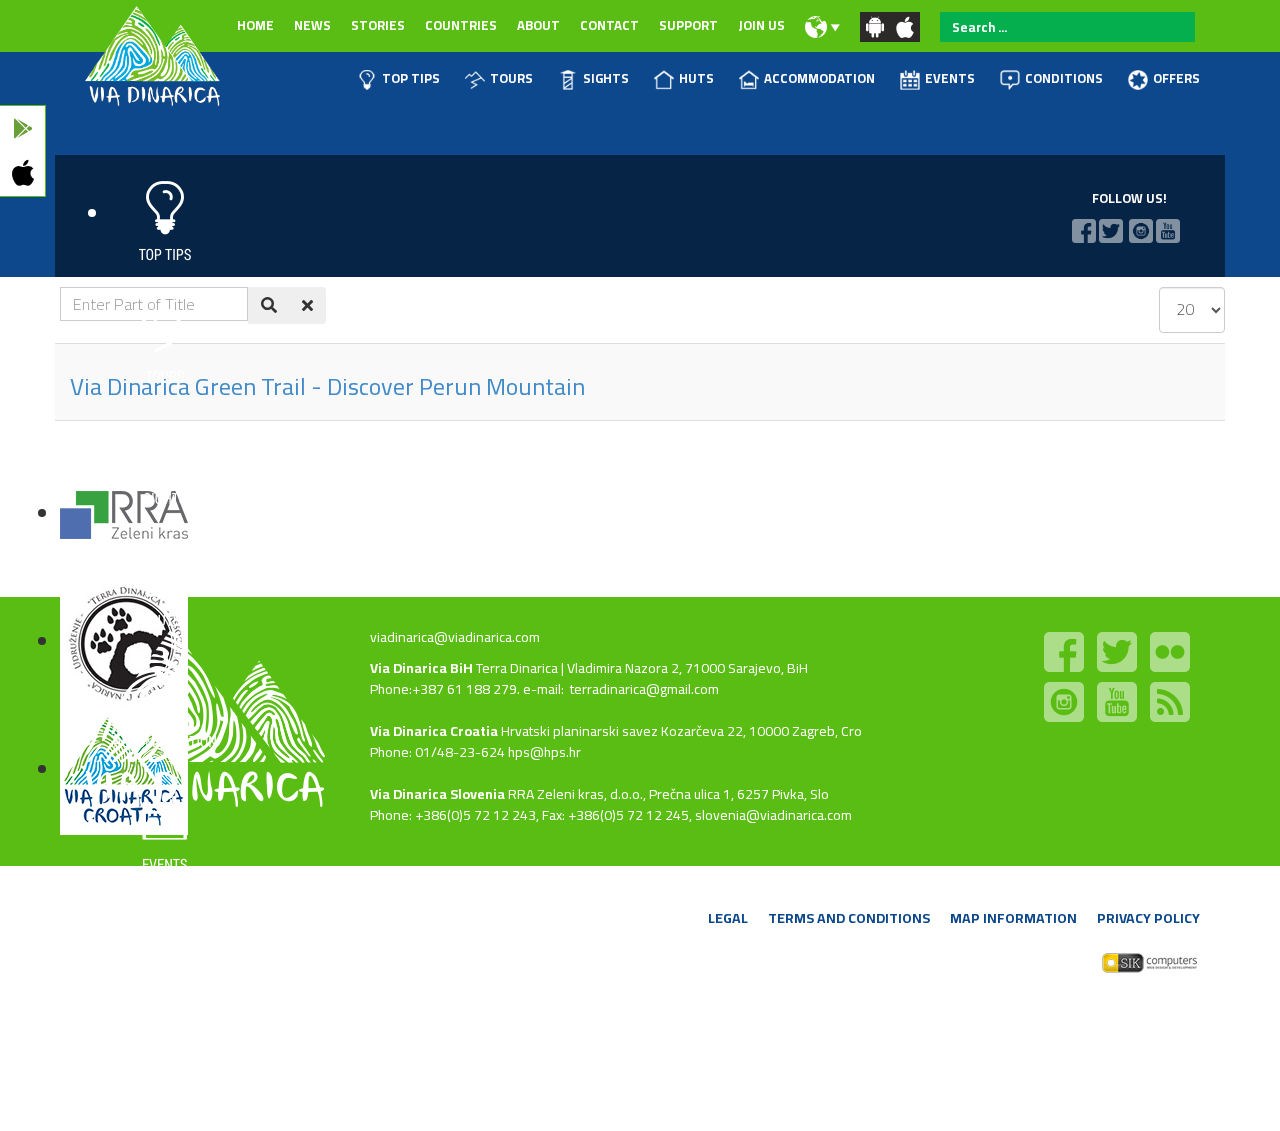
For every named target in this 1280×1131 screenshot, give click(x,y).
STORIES (378, 25)
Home (255, 25)
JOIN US (761, 25)
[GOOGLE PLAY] (22, 128)
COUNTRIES (461, 25)
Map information (1013, 918)
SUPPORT (688, 25)
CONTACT (609, 25)
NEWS (312, 25)
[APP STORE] (22, 173)
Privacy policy (1148, 918)
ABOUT (538, 25)
